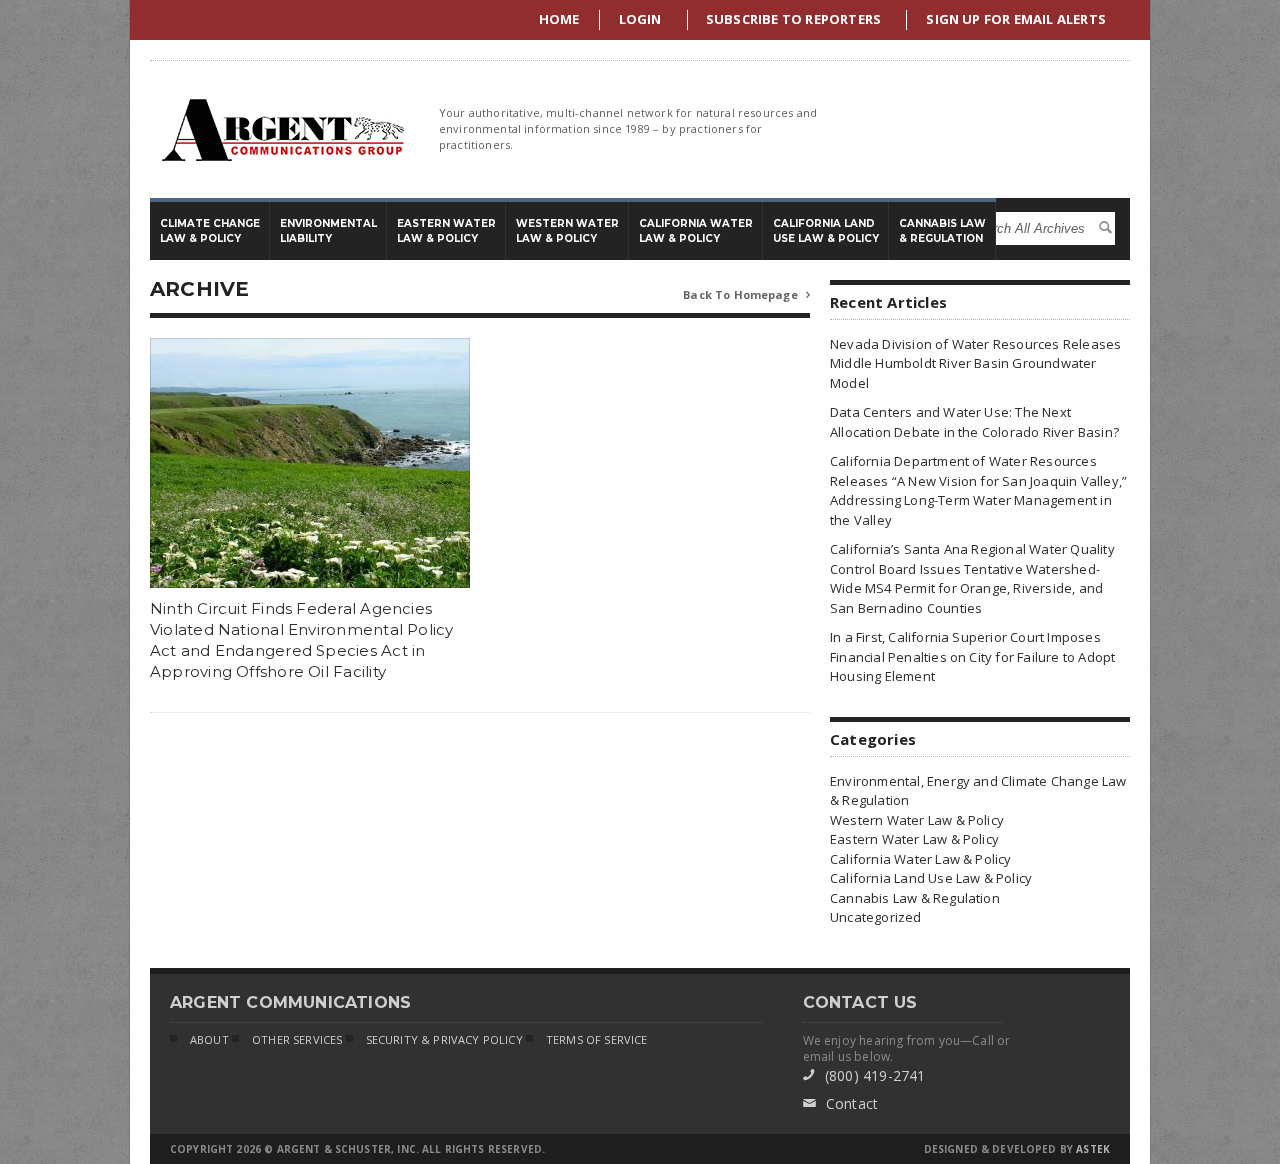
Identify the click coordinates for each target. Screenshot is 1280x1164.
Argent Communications (282, 129)
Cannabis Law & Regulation (915, 898)
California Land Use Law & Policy (931, 878)
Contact (841, 1103)
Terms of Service (597, 1039)
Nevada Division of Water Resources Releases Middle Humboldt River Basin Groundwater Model (975, 363)
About (209, 1039)
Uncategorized (876, 917)
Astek (1093, 1149)
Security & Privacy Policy (444, 1039)
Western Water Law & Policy (917, 820)
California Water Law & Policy (921, 859)
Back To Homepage (746, 294)
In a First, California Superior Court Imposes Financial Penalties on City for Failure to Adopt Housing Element (972, 656)
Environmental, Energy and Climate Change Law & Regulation (978, 791)
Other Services (297, 1039)
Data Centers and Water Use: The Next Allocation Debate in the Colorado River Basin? (974, 422)
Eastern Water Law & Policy (914, 839)
